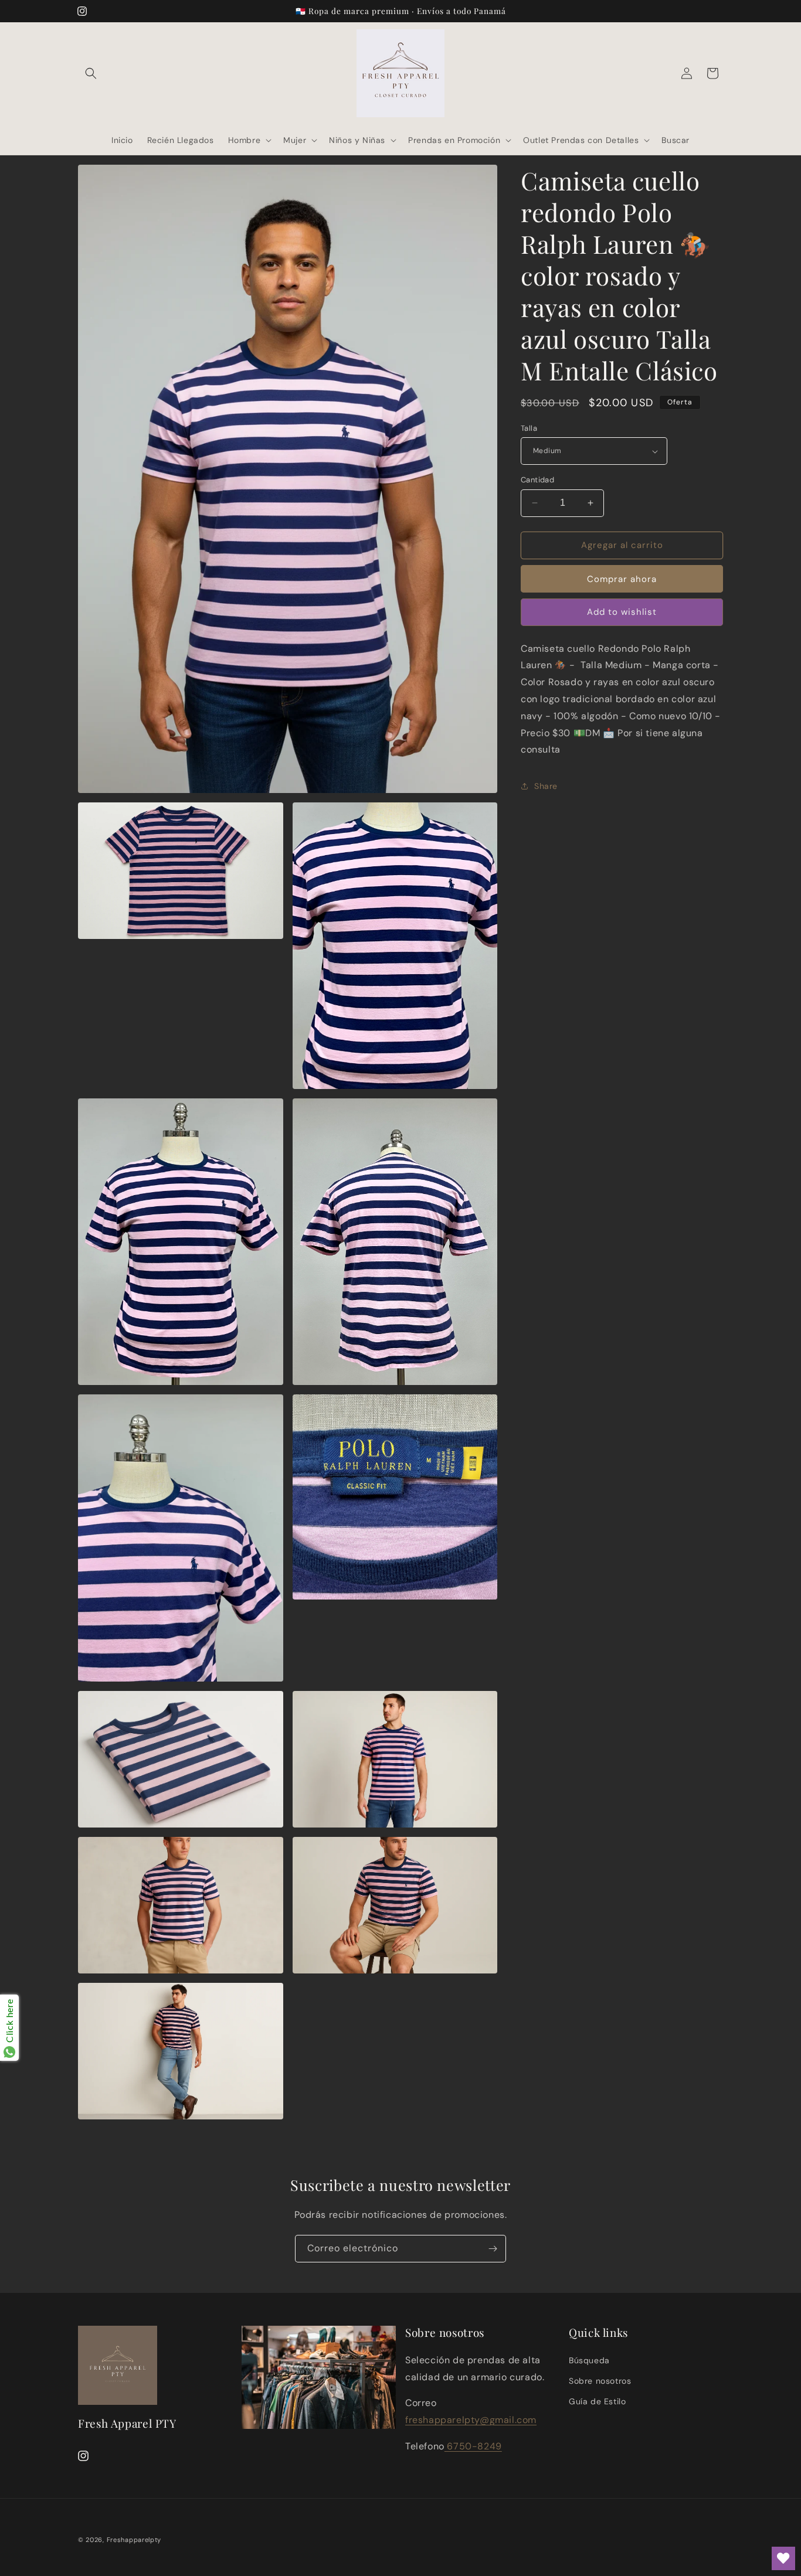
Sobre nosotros (600, 2381)
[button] (91, 73)
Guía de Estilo (597, 2401)
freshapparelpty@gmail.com (471, 2420)
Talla (529, 428)
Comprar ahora (622, 579)
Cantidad (537, 480)
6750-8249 (473, 2446)
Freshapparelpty (134, 2540)
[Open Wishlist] (783, 2558)
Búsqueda (589, 2360)
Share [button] (546, 786)
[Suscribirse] (493, 2249)
